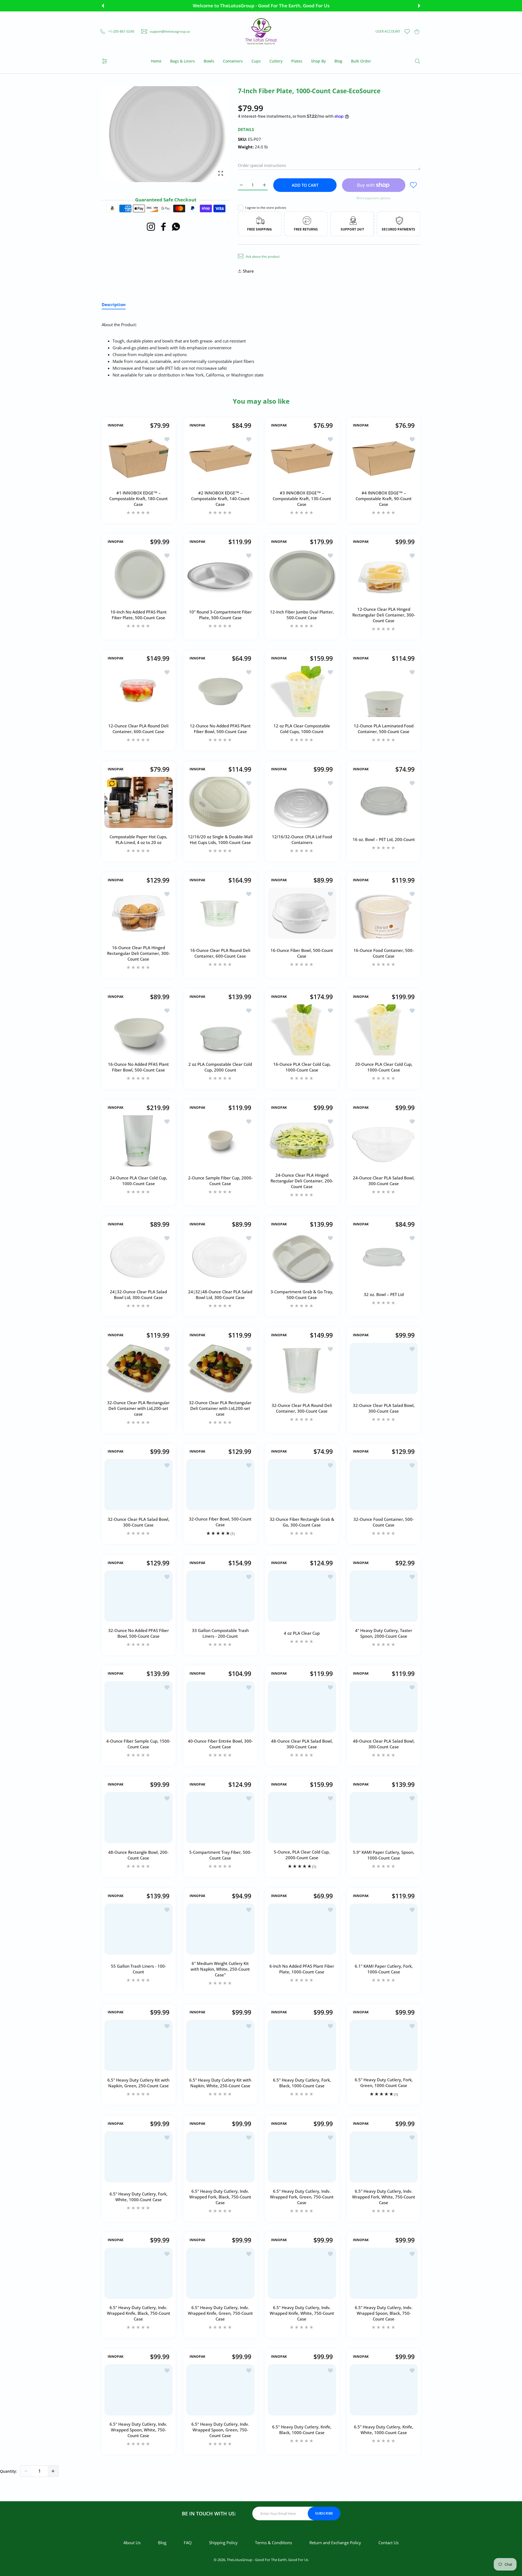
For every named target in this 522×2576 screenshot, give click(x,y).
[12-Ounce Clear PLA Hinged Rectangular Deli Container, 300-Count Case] (384, 575)
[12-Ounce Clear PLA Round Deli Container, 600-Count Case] (139, 691)
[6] (220, 1929)
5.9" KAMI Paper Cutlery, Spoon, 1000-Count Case (384, 1855)
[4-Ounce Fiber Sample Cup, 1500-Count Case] (139, 1707)
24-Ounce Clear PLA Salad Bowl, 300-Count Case (383, 1181)
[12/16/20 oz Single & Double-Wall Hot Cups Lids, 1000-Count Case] (220, 802)
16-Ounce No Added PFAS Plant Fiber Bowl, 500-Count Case (138, 1067)
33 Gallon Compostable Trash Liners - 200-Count (220, 1633)
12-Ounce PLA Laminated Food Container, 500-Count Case (384, 729)
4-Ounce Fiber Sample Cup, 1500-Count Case (139, 1744)
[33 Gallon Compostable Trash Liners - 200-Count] (220, 1596)
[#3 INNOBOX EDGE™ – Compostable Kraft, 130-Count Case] (302, 459)
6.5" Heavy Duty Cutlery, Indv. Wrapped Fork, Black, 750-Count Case (220, 2197)
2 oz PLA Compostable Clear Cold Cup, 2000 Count (220, 1067)
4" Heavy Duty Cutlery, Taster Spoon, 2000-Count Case (384, 1633)
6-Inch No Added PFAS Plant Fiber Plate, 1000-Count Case (302, 1969)
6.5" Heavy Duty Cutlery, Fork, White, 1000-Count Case (139, 2197)
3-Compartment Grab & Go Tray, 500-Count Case (302, 1295)
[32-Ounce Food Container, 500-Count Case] (384, 1485)
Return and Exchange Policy (335, 2543)
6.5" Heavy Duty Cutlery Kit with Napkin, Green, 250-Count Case (138, 2083)
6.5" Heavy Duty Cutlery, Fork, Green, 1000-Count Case (383, 2083)
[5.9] (384, 1818)
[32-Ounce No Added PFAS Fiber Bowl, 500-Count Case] (139, 1596)
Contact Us (389, 2543)
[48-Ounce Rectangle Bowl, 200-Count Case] (139, 1818)
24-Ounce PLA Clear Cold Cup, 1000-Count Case (139, 1181)
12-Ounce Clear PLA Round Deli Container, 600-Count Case (138, 729)
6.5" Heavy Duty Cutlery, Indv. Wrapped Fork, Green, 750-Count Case (302, 2197)
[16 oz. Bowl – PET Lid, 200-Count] (384, 802)
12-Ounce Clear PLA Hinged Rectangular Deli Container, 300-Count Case (383, 615)
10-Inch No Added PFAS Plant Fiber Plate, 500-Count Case (139, 615)
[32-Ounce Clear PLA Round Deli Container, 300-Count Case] (302, 1368)
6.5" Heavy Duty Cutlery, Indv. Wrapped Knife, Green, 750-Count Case (220, 2313)
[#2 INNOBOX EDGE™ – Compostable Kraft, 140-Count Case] (220, 459)
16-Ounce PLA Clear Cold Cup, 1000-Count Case (302, 1067)
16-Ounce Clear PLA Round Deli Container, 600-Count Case (220, 953)
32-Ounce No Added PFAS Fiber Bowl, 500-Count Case (139, 1633)
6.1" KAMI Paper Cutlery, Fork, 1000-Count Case (383, 1969)
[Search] (417, 61)
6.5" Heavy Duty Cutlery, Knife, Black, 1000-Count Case (302, 2430)
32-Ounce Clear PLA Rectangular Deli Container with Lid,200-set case (138, 1408)
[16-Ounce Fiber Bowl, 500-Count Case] (302, 913)
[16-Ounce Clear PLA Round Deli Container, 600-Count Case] (220, 913)
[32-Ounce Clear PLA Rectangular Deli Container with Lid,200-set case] (139, 1368)
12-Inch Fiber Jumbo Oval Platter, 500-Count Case (302, 615)
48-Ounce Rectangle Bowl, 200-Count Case (138, 1855)
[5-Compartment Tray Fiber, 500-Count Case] (220, 1818)
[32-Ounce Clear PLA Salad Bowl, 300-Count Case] (384, 1368)
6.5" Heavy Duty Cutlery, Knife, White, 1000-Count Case (384, 2430)
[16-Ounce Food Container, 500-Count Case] (384, 913)
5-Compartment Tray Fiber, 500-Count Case (220, 1855)
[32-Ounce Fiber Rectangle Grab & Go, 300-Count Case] (302, 1485)
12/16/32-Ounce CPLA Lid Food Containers (302, 840)
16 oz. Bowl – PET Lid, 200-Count (383, 840)
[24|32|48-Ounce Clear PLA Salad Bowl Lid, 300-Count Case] (220, 1257)
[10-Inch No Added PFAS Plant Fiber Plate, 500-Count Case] (139, 575)
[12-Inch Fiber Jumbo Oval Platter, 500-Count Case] (302, 575)
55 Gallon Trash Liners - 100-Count (139, 1969)
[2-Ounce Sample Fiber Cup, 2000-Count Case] (220, 1141)
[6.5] (139, 2045)
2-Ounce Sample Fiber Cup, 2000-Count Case (220, 1181)
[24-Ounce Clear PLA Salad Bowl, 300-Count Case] (384, 1141)
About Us (132, 2543)
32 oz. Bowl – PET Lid (383, 1294)
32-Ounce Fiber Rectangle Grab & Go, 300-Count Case (302, 1522)
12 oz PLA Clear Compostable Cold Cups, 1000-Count (302, 729)
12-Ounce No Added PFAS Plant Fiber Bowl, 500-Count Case (220, 729)
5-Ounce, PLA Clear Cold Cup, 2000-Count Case (302, 1855)
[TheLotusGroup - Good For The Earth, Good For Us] (261, 32)
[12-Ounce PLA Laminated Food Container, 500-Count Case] (384, 691)
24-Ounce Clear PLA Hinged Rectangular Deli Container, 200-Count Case (302, 1181)
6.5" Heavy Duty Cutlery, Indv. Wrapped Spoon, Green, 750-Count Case (220, 2430)
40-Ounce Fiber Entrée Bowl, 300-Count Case (220, 1744)
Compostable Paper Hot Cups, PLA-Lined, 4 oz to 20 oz (138, 840)
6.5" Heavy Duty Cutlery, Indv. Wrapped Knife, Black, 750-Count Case (139, 2313)
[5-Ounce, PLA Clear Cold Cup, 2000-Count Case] (302, 1818)
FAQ (188, 2543)
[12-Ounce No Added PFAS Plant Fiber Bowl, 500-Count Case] (220, 691)
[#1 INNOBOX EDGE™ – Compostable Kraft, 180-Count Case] (139, 459)
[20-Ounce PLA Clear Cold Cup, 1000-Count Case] (384, 1030)
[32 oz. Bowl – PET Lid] (384, 1257)
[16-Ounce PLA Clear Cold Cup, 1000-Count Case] (302, 1030)
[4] (384, 1596)
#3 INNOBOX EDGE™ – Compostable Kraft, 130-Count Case (302, 498)
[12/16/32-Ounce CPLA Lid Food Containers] (302, 802)
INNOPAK (116, 425)
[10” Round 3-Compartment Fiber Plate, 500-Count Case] (220, 575)
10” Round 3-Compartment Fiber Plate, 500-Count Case (220, 615)
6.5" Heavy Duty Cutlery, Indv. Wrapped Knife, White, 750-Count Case (302, 2313)
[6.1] (384, 1929)
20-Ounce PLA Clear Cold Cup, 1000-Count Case (383, 1067)
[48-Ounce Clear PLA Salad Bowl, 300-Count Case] (302, 1707)
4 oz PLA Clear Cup (302, 1633)
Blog (162, 2543)
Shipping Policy (223, 2543)
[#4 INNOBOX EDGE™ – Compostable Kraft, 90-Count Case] (384, 459)
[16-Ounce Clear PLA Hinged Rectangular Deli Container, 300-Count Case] (139, 913)
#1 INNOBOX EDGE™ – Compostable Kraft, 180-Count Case (139, 498)
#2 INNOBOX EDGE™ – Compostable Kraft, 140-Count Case (220, 498)
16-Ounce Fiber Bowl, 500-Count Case (302, 953)
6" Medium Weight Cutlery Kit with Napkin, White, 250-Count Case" (220, 1969)
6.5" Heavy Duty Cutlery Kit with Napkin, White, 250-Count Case (220, 2083)
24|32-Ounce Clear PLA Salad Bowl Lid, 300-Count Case (138, 1295)
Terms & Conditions (274, 2543)
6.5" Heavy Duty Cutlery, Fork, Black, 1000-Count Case (302, 2083)
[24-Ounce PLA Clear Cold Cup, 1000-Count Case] (139, 1141)
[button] (103, 6)
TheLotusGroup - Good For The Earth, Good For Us (268, 2560)
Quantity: (8, 2471)
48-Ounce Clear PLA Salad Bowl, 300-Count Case (302, 1744)
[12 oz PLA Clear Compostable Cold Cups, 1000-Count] (302, 691)
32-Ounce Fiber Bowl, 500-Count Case (220, 1522)
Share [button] (248, 271)
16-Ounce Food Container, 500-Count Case (384, 953)
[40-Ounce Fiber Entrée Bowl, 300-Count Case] (220, 1707)
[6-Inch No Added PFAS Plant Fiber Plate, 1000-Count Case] (302, 1929)
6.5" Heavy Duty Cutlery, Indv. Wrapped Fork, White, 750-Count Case (384, 2197)
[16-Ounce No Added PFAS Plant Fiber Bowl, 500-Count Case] (139, 1030)
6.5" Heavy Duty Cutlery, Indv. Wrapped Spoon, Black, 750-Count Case (384, 2313)
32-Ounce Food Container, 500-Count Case (384, 1522)
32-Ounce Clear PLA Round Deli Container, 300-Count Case (302, 1408)
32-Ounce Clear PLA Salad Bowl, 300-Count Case (383, 1408)
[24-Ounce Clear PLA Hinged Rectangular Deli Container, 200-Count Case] (302, 1141)
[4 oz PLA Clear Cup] (302, 1596)
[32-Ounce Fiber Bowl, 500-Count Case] (220, 1485)
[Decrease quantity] (26, 2471)
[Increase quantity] (53, 2471)
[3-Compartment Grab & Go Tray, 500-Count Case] (302, 1257)
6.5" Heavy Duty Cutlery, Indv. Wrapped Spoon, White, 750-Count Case (138, 2430)
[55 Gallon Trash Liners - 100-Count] (139, 1929)
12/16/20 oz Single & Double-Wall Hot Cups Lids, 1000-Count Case (220, 840)
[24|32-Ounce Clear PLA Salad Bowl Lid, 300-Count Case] (139, 1257)
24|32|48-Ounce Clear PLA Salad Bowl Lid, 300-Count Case (220, 1295)
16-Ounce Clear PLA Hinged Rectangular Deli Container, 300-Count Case (139, 953)
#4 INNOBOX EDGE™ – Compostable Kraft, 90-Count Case (384, 498)
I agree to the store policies (266, 208)
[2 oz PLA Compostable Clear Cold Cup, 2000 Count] (220, 1030)
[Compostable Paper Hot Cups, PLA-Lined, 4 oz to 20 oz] (139, 802)
